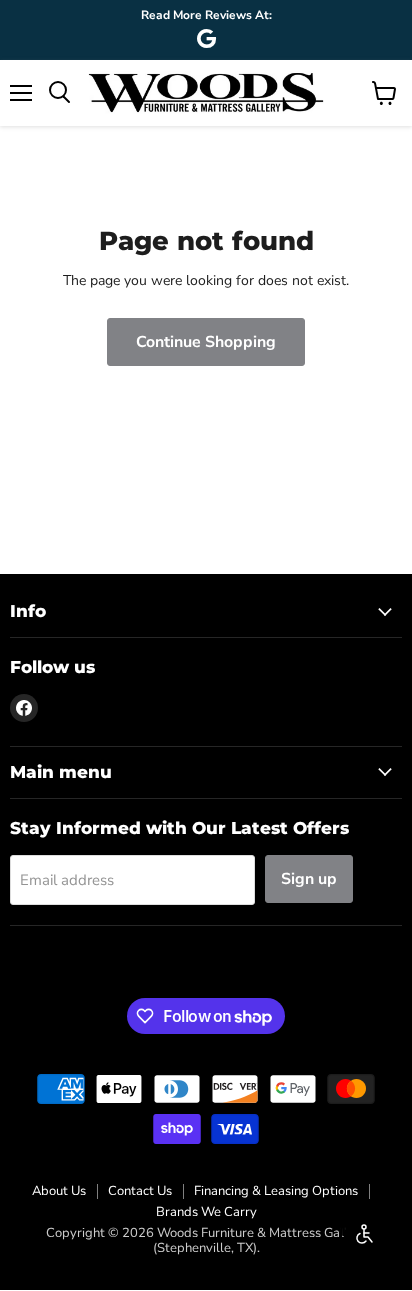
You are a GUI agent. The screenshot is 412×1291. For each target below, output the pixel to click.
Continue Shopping (206, 342)
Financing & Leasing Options (276, 1191)
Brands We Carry (206, 1212)
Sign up (309, 879)
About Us (59, 1191)
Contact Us (140, 1191)
